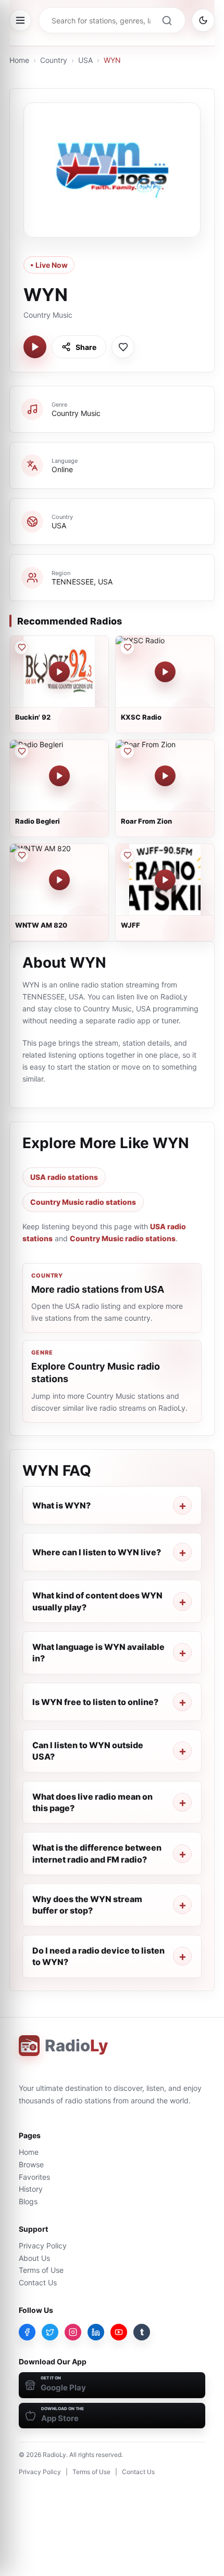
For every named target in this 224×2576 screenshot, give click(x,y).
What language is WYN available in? (98, 1653)
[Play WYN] (35, 347)
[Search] (167, 20)
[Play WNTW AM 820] (59, 880)
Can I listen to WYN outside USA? (88, 1751)
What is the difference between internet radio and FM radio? (97, 1853)
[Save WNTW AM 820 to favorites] (21, 855)
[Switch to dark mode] (203, 20)
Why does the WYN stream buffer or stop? (87, 1905)
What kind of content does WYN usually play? (97, 1601)
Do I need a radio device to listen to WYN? (98, 1956)
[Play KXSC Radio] (165, 672)
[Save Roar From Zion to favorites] (127, 751)
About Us (34, 2258)
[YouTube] (119, 2332)
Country (54, 60)
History (31, 2189)
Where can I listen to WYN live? (97, 1552)
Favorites (34, 2177)
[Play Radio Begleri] (59, 776)
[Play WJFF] (165, 880)
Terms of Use (41, 2270)
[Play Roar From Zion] (165, 776)
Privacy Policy (43, 2246)
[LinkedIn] (96, 2332)
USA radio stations (64, 1177)
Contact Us (38, 2282)
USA (85, 60)
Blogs (28, 2201)
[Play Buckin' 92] (59, 672)
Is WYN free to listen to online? (95, 1702)
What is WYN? (61, 1505)
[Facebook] (27, 2332)
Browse (31, 2164)
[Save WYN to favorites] (123, 347)
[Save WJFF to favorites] (127, 855)
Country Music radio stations (83, 1202)
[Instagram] (73, 2332)
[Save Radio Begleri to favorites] (21, 751)
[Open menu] (20, 20)
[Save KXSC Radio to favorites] (127, 647)
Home (19, 60)
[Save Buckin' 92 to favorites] (21, 647)
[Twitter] (50, 2332)
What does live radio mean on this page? (92, 1802)
